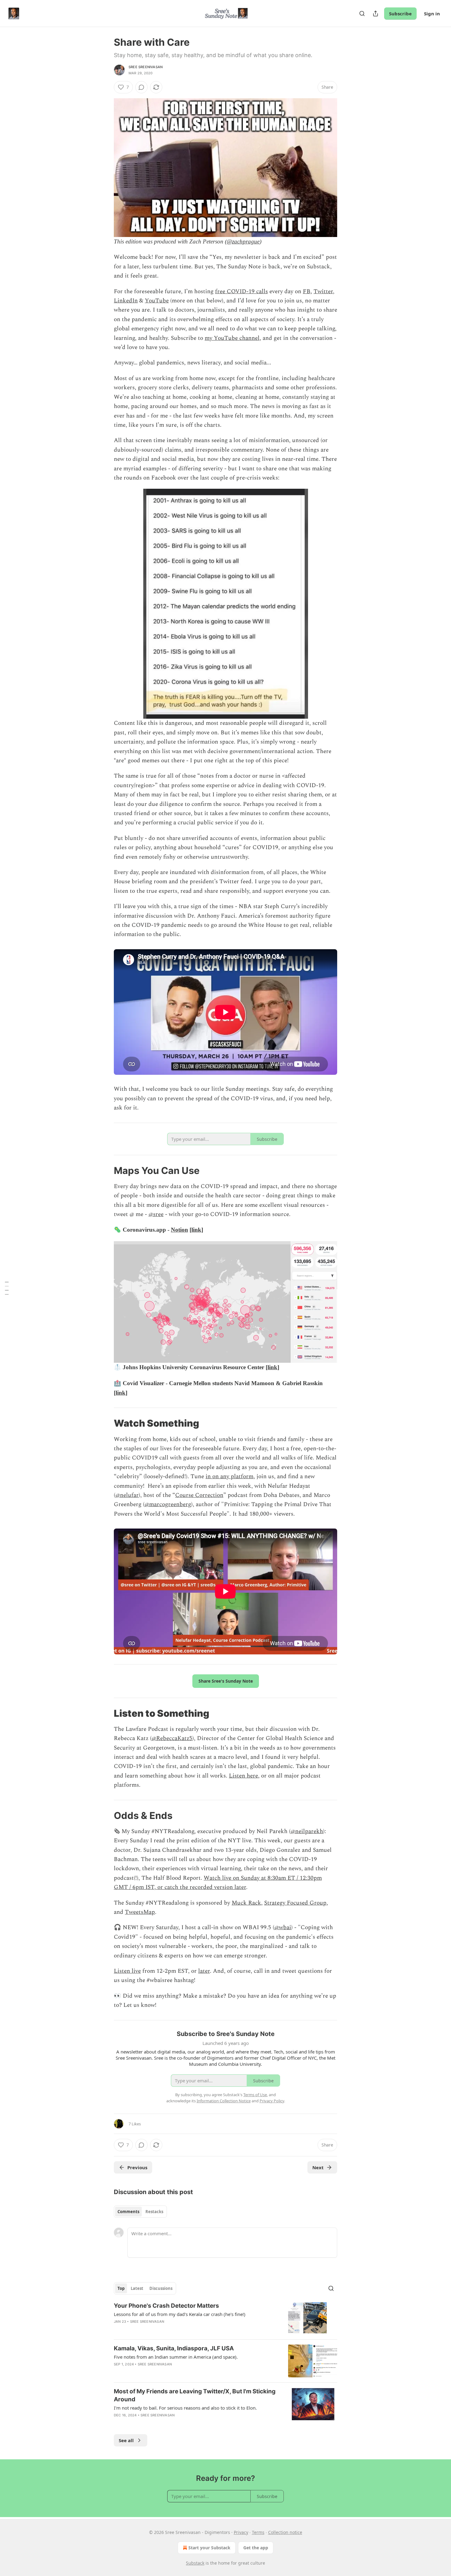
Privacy (241, 2532)
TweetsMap (140, 1912)
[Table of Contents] (7, 1288)
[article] (225, 2318)
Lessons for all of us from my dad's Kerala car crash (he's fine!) (180, 2314)
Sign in (432, 14)
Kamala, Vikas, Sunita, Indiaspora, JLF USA (174, 2348)
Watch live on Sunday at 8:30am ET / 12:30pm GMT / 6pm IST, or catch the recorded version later (218, 1883)
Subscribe (400, 14)
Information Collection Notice (224, 2101)
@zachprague (243, 241)
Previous (137, 2167)
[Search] (362, 14)
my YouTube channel (232, 338)
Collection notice (285, 2532)
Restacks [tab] (154, 2212)
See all (126, 2440)
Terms (258, 2532)
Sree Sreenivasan (146, 67)
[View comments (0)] (141, 87)
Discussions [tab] (161, 2288)
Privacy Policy (272, 2101)
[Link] (105, 1171)
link (196, 1230)
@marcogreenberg (168, 1504)
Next (318, 2167)
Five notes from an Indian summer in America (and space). (176, 2357)
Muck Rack (246, 1903)
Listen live (127, 1971)
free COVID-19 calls (241, 291)
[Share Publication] (376, 14)
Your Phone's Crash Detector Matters (166, 2306)
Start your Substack (209, 2548)
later (204, 1971)
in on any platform (229, 1476)
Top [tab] (121, 2288)
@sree (156, 1214)
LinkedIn (126, 301)
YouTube (157, 301)
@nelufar (127, 1495)
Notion (179, 1230)
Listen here (243, 1776)
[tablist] (140, 2212)
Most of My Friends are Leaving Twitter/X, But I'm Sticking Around (195, 2395)
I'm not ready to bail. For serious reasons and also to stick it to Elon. (185, 2408)
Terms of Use (255, 2095)
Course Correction (199, 1495)
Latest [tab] (137, 2288)
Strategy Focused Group (295, 1903)
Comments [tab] (128, 2212)
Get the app (256, 2548)
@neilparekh (307, 1831)
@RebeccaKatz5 (172, 1738)
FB (307, 291)
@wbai (283, 1927)
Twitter (323, 291)
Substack (195, 2563)
